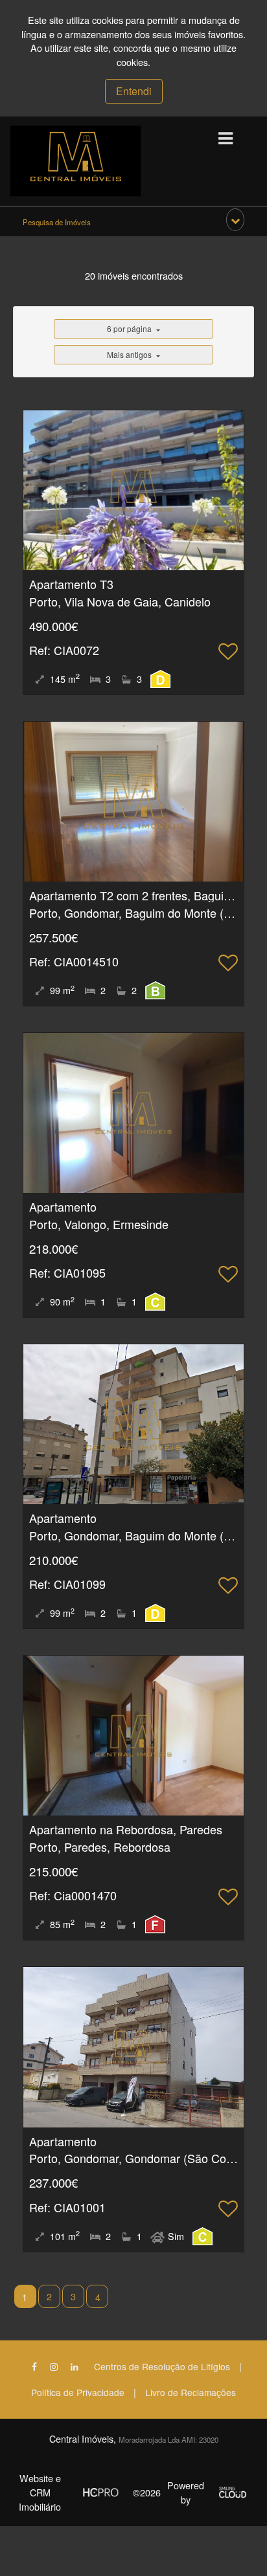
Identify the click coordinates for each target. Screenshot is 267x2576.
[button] (235, 220)
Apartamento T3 (71, 584)
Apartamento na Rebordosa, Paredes (126, 1829)
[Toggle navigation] (225, 139)
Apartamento (63, 1206)
